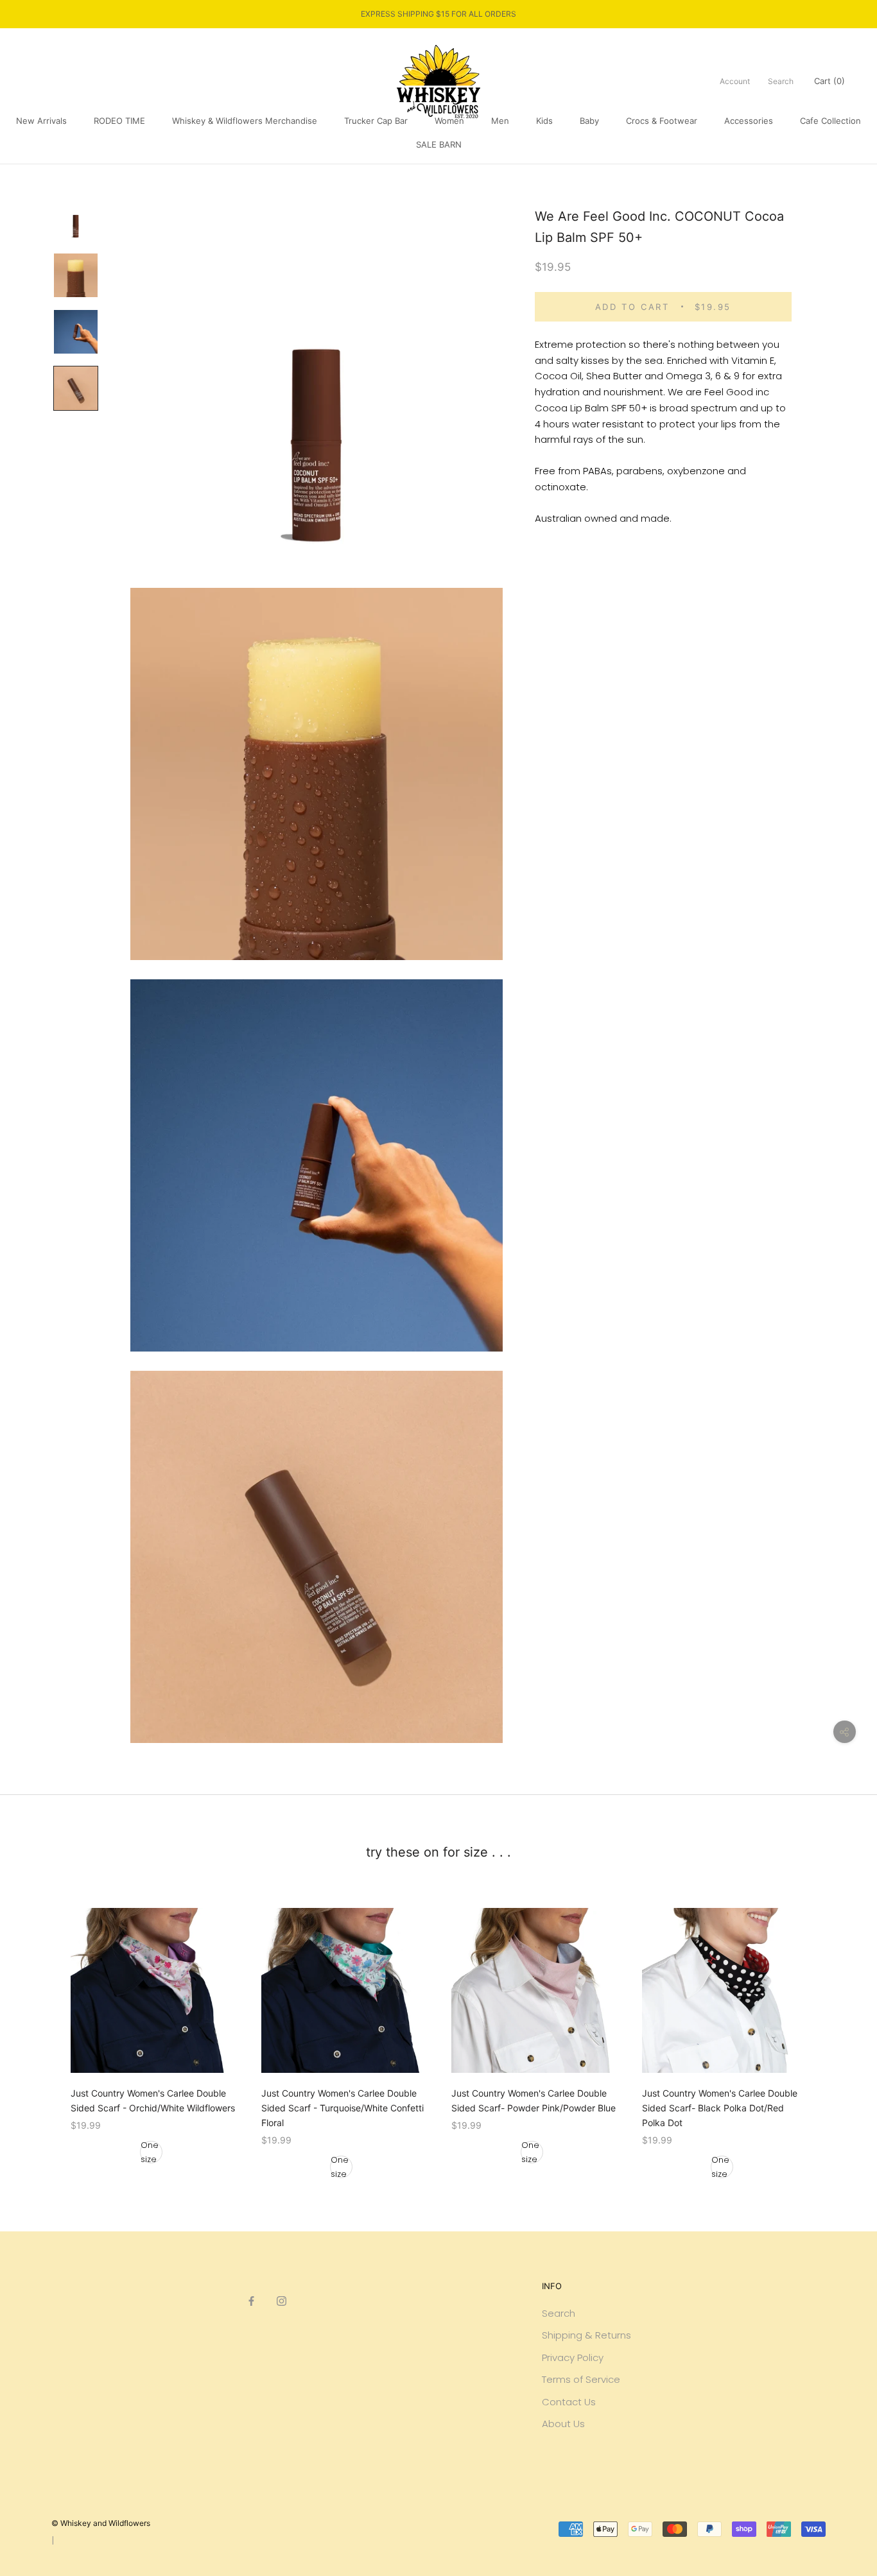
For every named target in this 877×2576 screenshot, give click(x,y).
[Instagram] (282, 2300)
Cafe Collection (830, 121)
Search (781, 81)
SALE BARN (439, 144)
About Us (563, 2424)
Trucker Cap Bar (376, 121)
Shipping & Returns (586, 2335)
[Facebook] (251, 2300)
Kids (544, 121)
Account (735, 81)
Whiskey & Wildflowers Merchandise (245, 121)
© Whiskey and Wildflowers (101, 2523)
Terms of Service (581, 2379)
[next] (837, 2030)
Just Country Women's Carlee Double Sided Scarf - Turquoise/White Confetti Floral (343, 2108)
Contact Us (569, 2402)
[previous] (40, 2030)
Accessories (749, 121)
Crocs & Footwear (662, 121)
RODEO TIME (119, 121)
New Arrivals (41, 121)
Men (500, 121)
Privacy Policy (573, 2357)
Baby (589, 121)
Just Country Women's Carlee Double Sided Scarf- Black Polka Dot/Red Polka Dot (720, 2108)
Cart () (829, 81)
